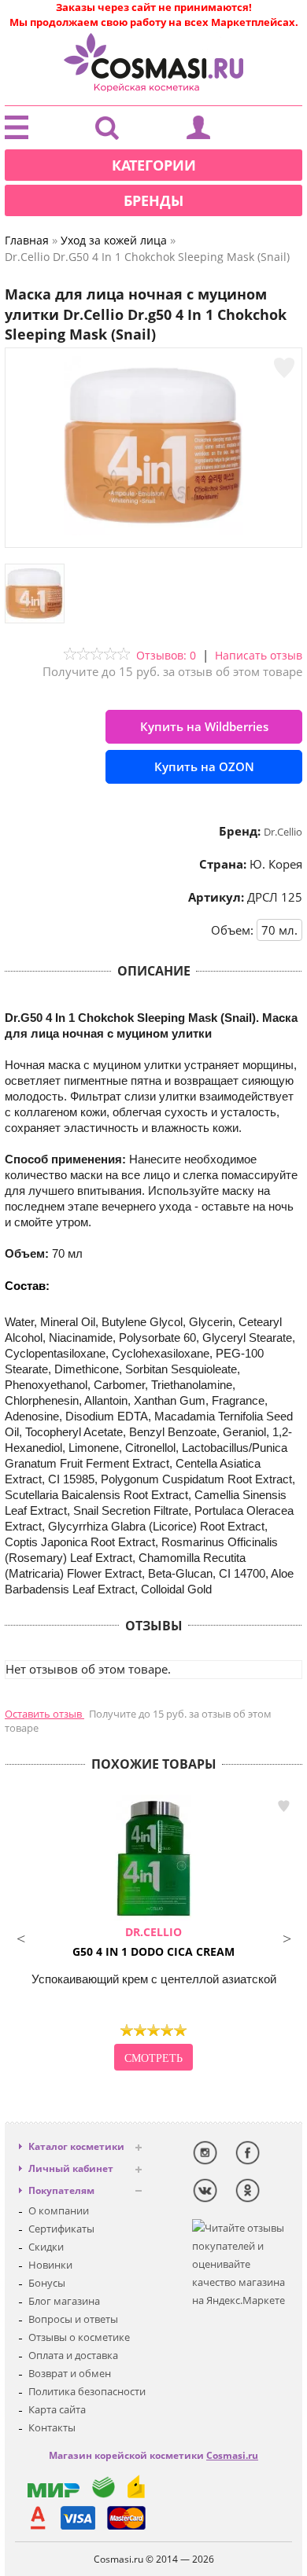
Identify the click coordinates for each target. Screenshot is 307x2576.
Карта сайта (57, 2409)
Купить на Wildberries (204, 726)
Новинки (50, 2265)
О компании (59, 2210)
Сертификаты (61, 2229)
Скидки (46, 2247)
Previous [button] (20, 1937)
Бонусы (47, 2283)
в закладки (283, 1806)
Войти (198, 131)
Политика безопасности (87, 2391)
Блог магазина (64, 2301)
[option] (153, 1935)
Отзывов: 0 (166, 655)
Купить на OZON (204, 766)
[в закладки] (284, 368)
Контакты (52, 2427)
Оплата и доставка (73, 2355)
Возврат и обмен (70, 2373)
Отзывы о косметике (79, 2337)
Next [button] (287, 1937)
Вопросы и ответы (73, 2319)
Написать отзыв (259, 655)
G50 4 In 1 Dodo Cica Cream (153, 1942)
